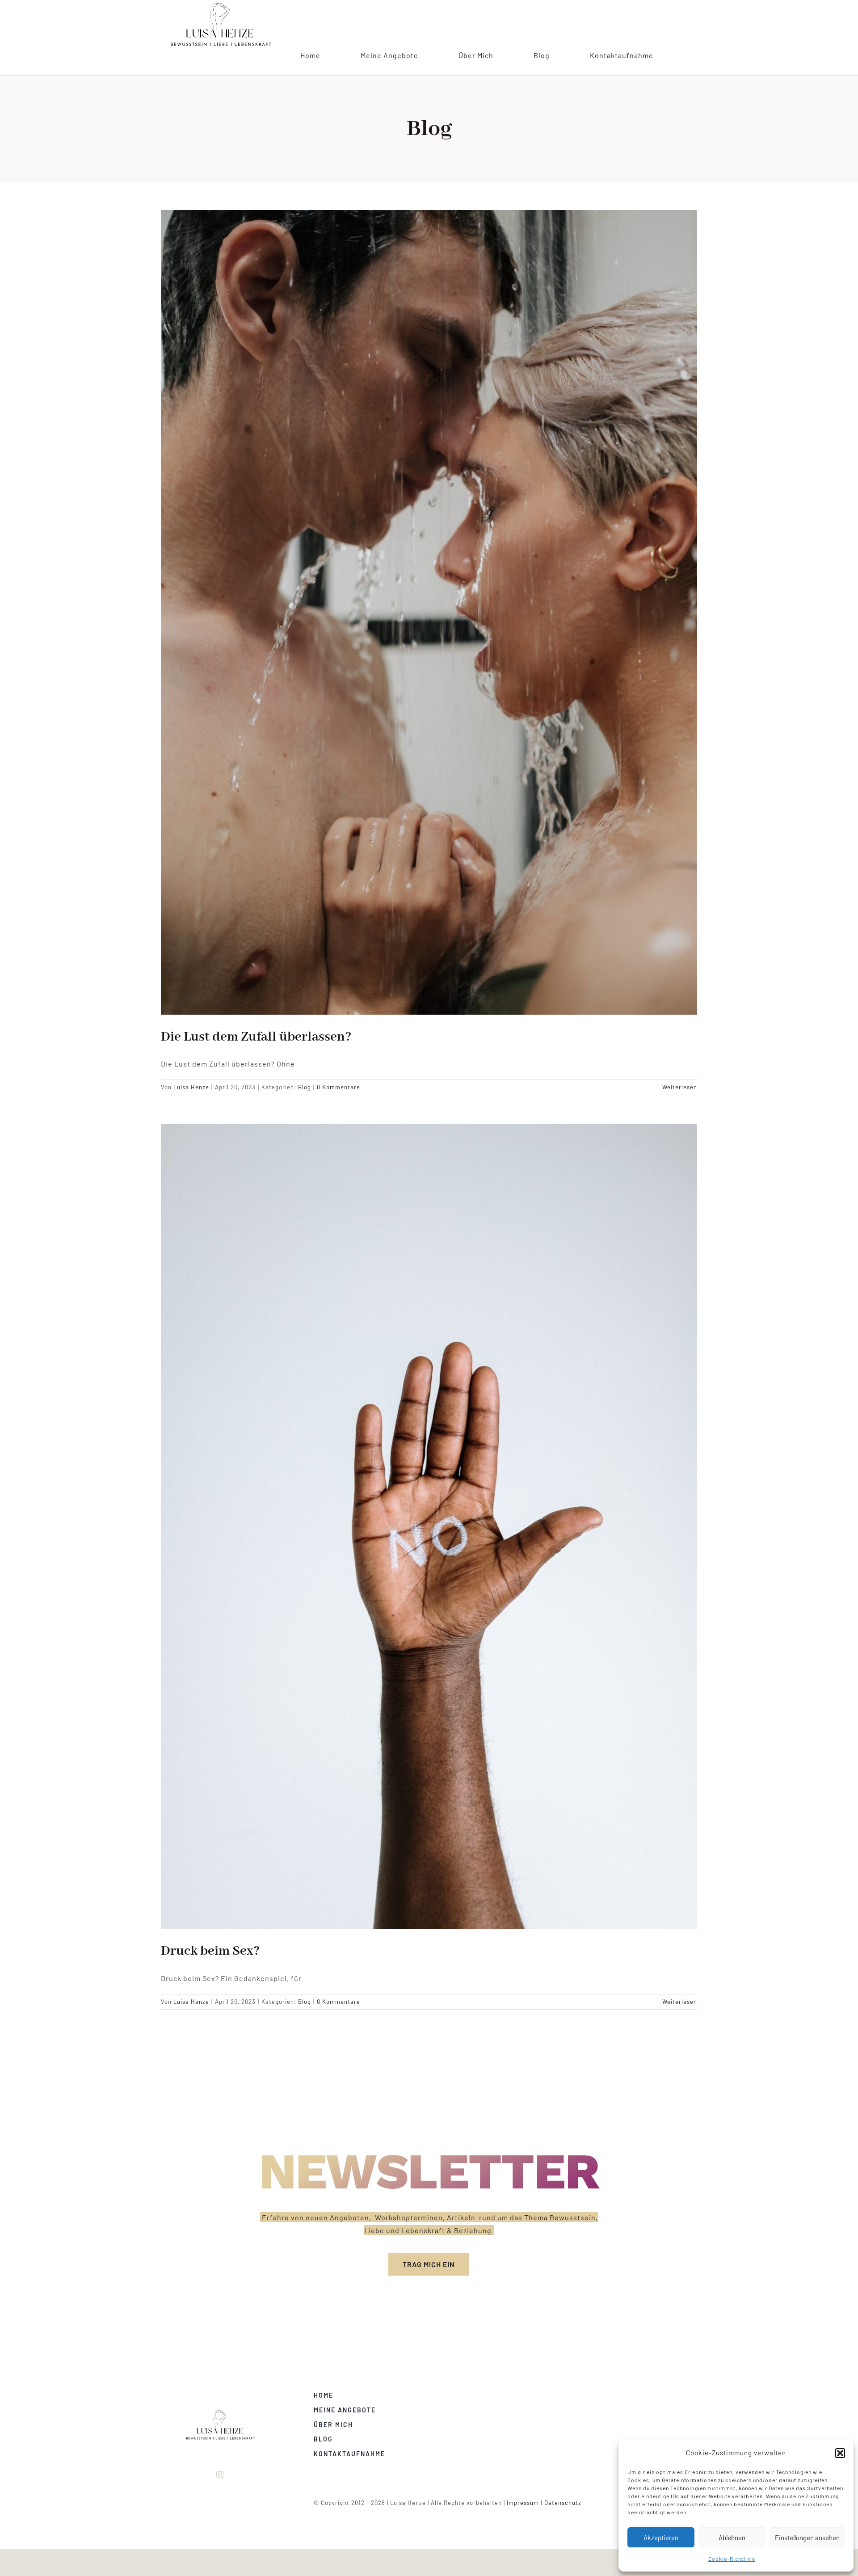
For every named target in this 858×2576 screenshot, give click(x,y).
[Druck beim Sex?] (429, 1526)
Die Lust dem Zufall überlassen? (256, 1037)
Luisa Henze (191, 1087)
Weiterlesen (680, 1087)
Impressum (523, 2503)
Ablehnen (732, 2538)
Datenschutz (563, 2503)
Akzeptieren (661, 2538)
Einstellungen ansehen (807, 2538)
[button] (840, 2453)
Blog (305, 1087)
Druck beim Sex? (210, 1951)
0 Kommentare (339, 1087)
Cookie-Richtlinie (732, 2559)
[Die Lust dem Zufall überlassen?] (429, 612)
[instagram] (220, 2475)
